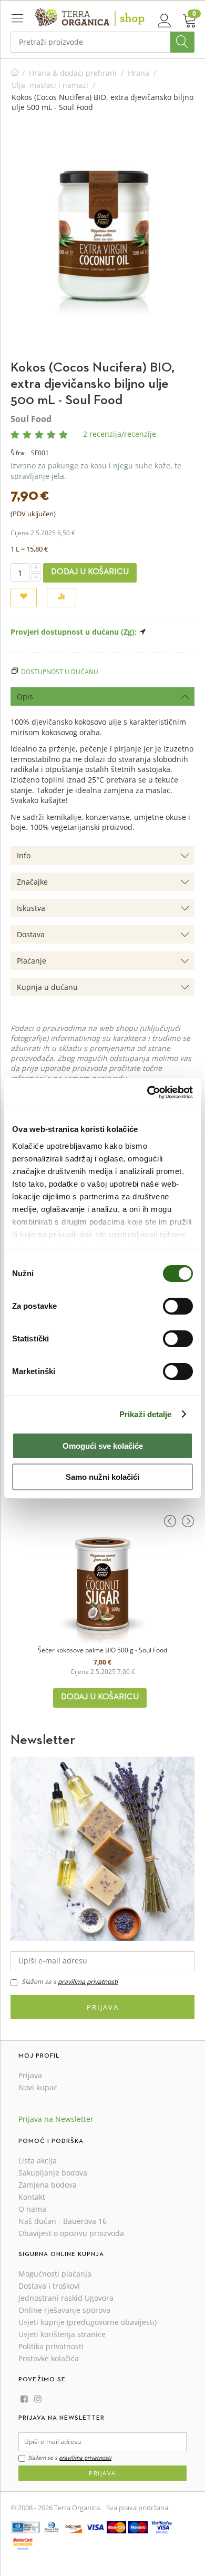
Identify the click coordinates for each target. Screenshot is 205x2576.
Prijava (103, 2007)
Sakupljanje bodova (53, 2173)
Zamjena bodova (48, 2185)
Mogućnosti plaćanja (55, 2274)
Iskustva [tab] (31, 908)
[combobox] (102, 42)
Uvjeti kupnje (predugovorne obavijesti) (88, 2322)
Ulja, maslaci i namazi (50, 85)
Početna (15, 73)
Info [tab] (24, 855)
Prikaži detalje (146, 1414)
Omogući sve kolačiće (103, 1446)
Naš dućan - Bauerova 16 (63, 2221)
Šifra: (18, 453)
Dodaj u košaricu (90, 572)
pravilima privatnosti (88, 1982)
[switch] (178, 1306)
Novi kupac (38, 2087)
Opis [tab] (25, 696)
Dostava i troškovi (49, 2286)
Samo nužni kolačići (102, 1477)
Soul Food (31, 419)
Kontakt (32, 2197)
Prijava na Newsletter (56, 2119)
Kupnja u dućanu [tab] (47, 987)
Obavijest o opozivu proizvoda (71, 2233)
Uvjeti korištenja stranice (62, 2334)
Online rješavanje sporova (64, 2310)
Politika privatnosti (51, 2346)
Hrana (139, 73)
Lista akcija (38, 2161)
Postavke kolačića (49, 2358)
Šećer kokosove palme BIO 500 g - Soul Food (102, 1650)
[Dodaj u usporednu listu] (61, 598)
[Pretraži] (182, 42)
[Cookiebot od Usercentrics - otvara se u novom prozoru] (147, 1092)
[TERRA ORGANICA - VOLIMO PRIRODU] (90, 17)
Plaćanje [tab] (32, 961)
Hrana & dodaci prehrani (73, 73)
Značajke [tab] (32, 882)
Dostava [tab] (31, 934)
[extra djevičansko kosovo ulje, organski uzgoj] (103, 242)
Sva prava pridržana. (138, 2508)
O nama (32, 2209)
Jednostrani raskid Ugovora (66, 2298)
